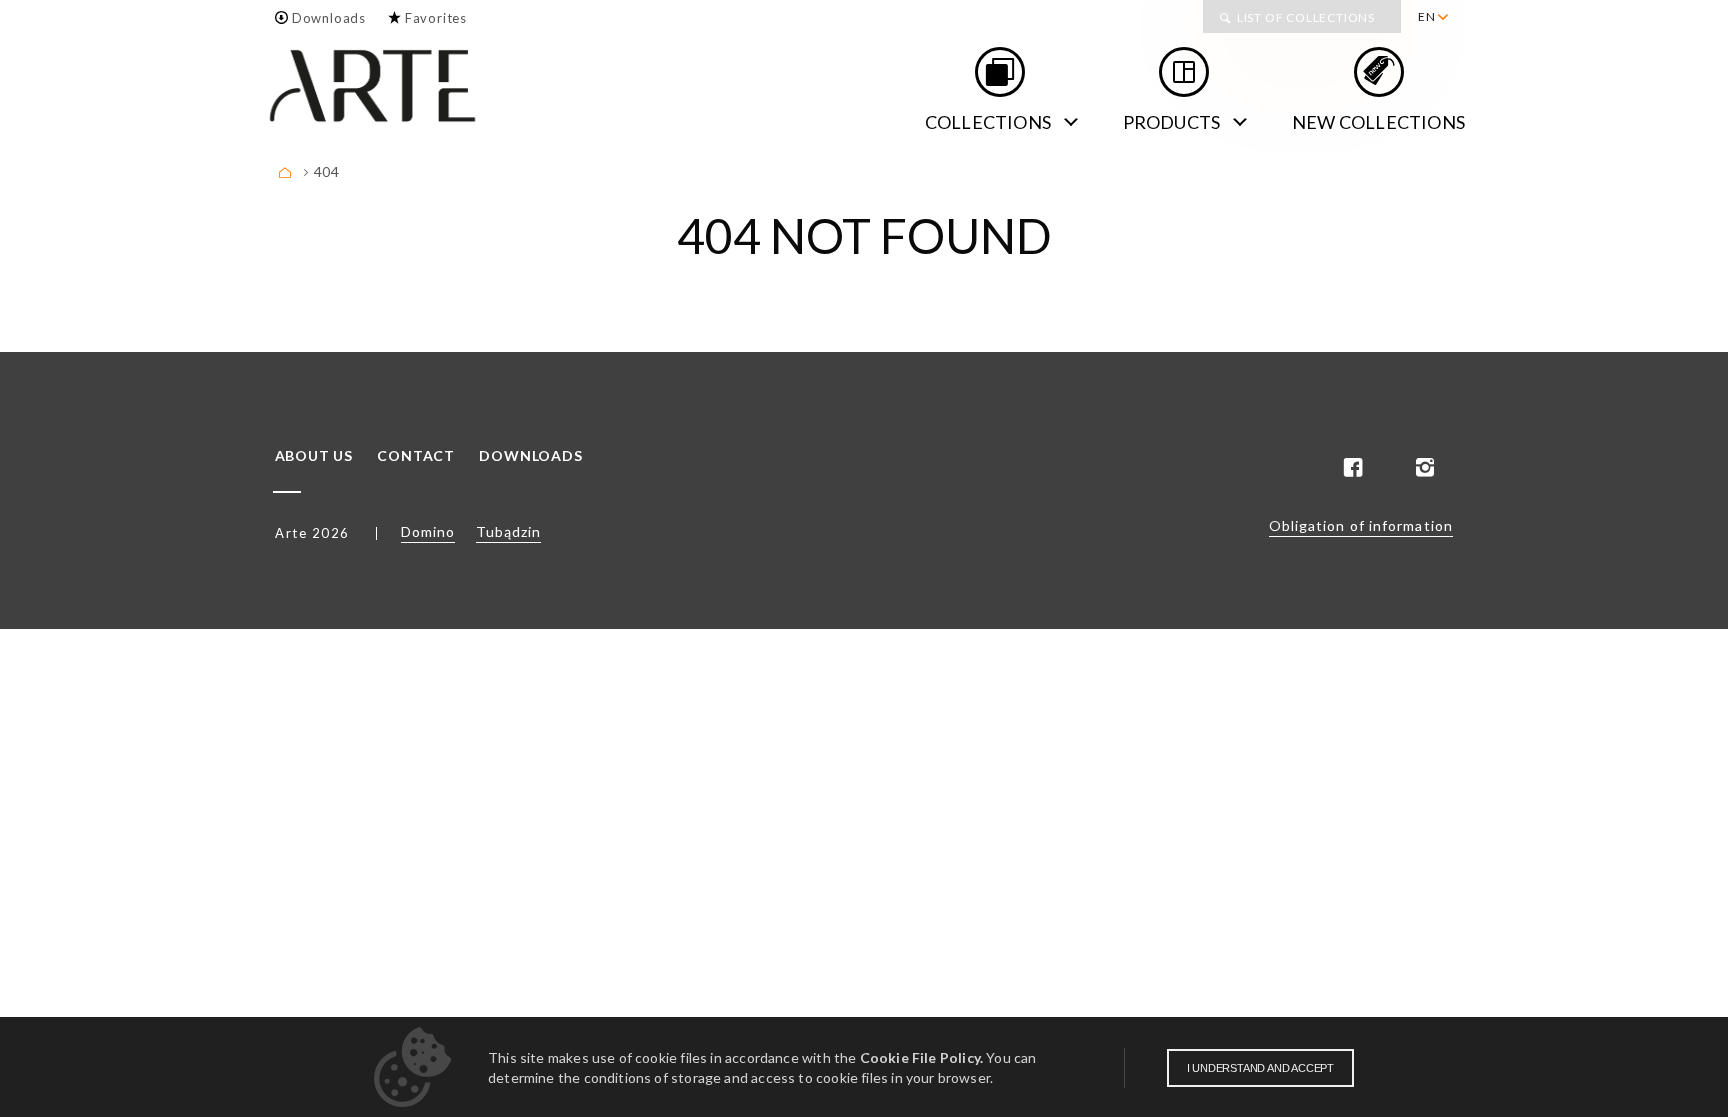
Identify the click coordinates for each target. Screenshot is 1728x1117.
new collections (1378, 122)
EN (1427, 16)
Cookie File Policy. (921, 1057)
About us (314, 456)
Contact (416, 456)
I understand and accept (1260, 1068)
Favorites (436, 18)
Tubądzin (508, 531)
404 (326, 171)
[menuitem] (1432, 17)
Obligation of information (1361, 525)
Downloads (329, 18)
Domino (428, 531)
